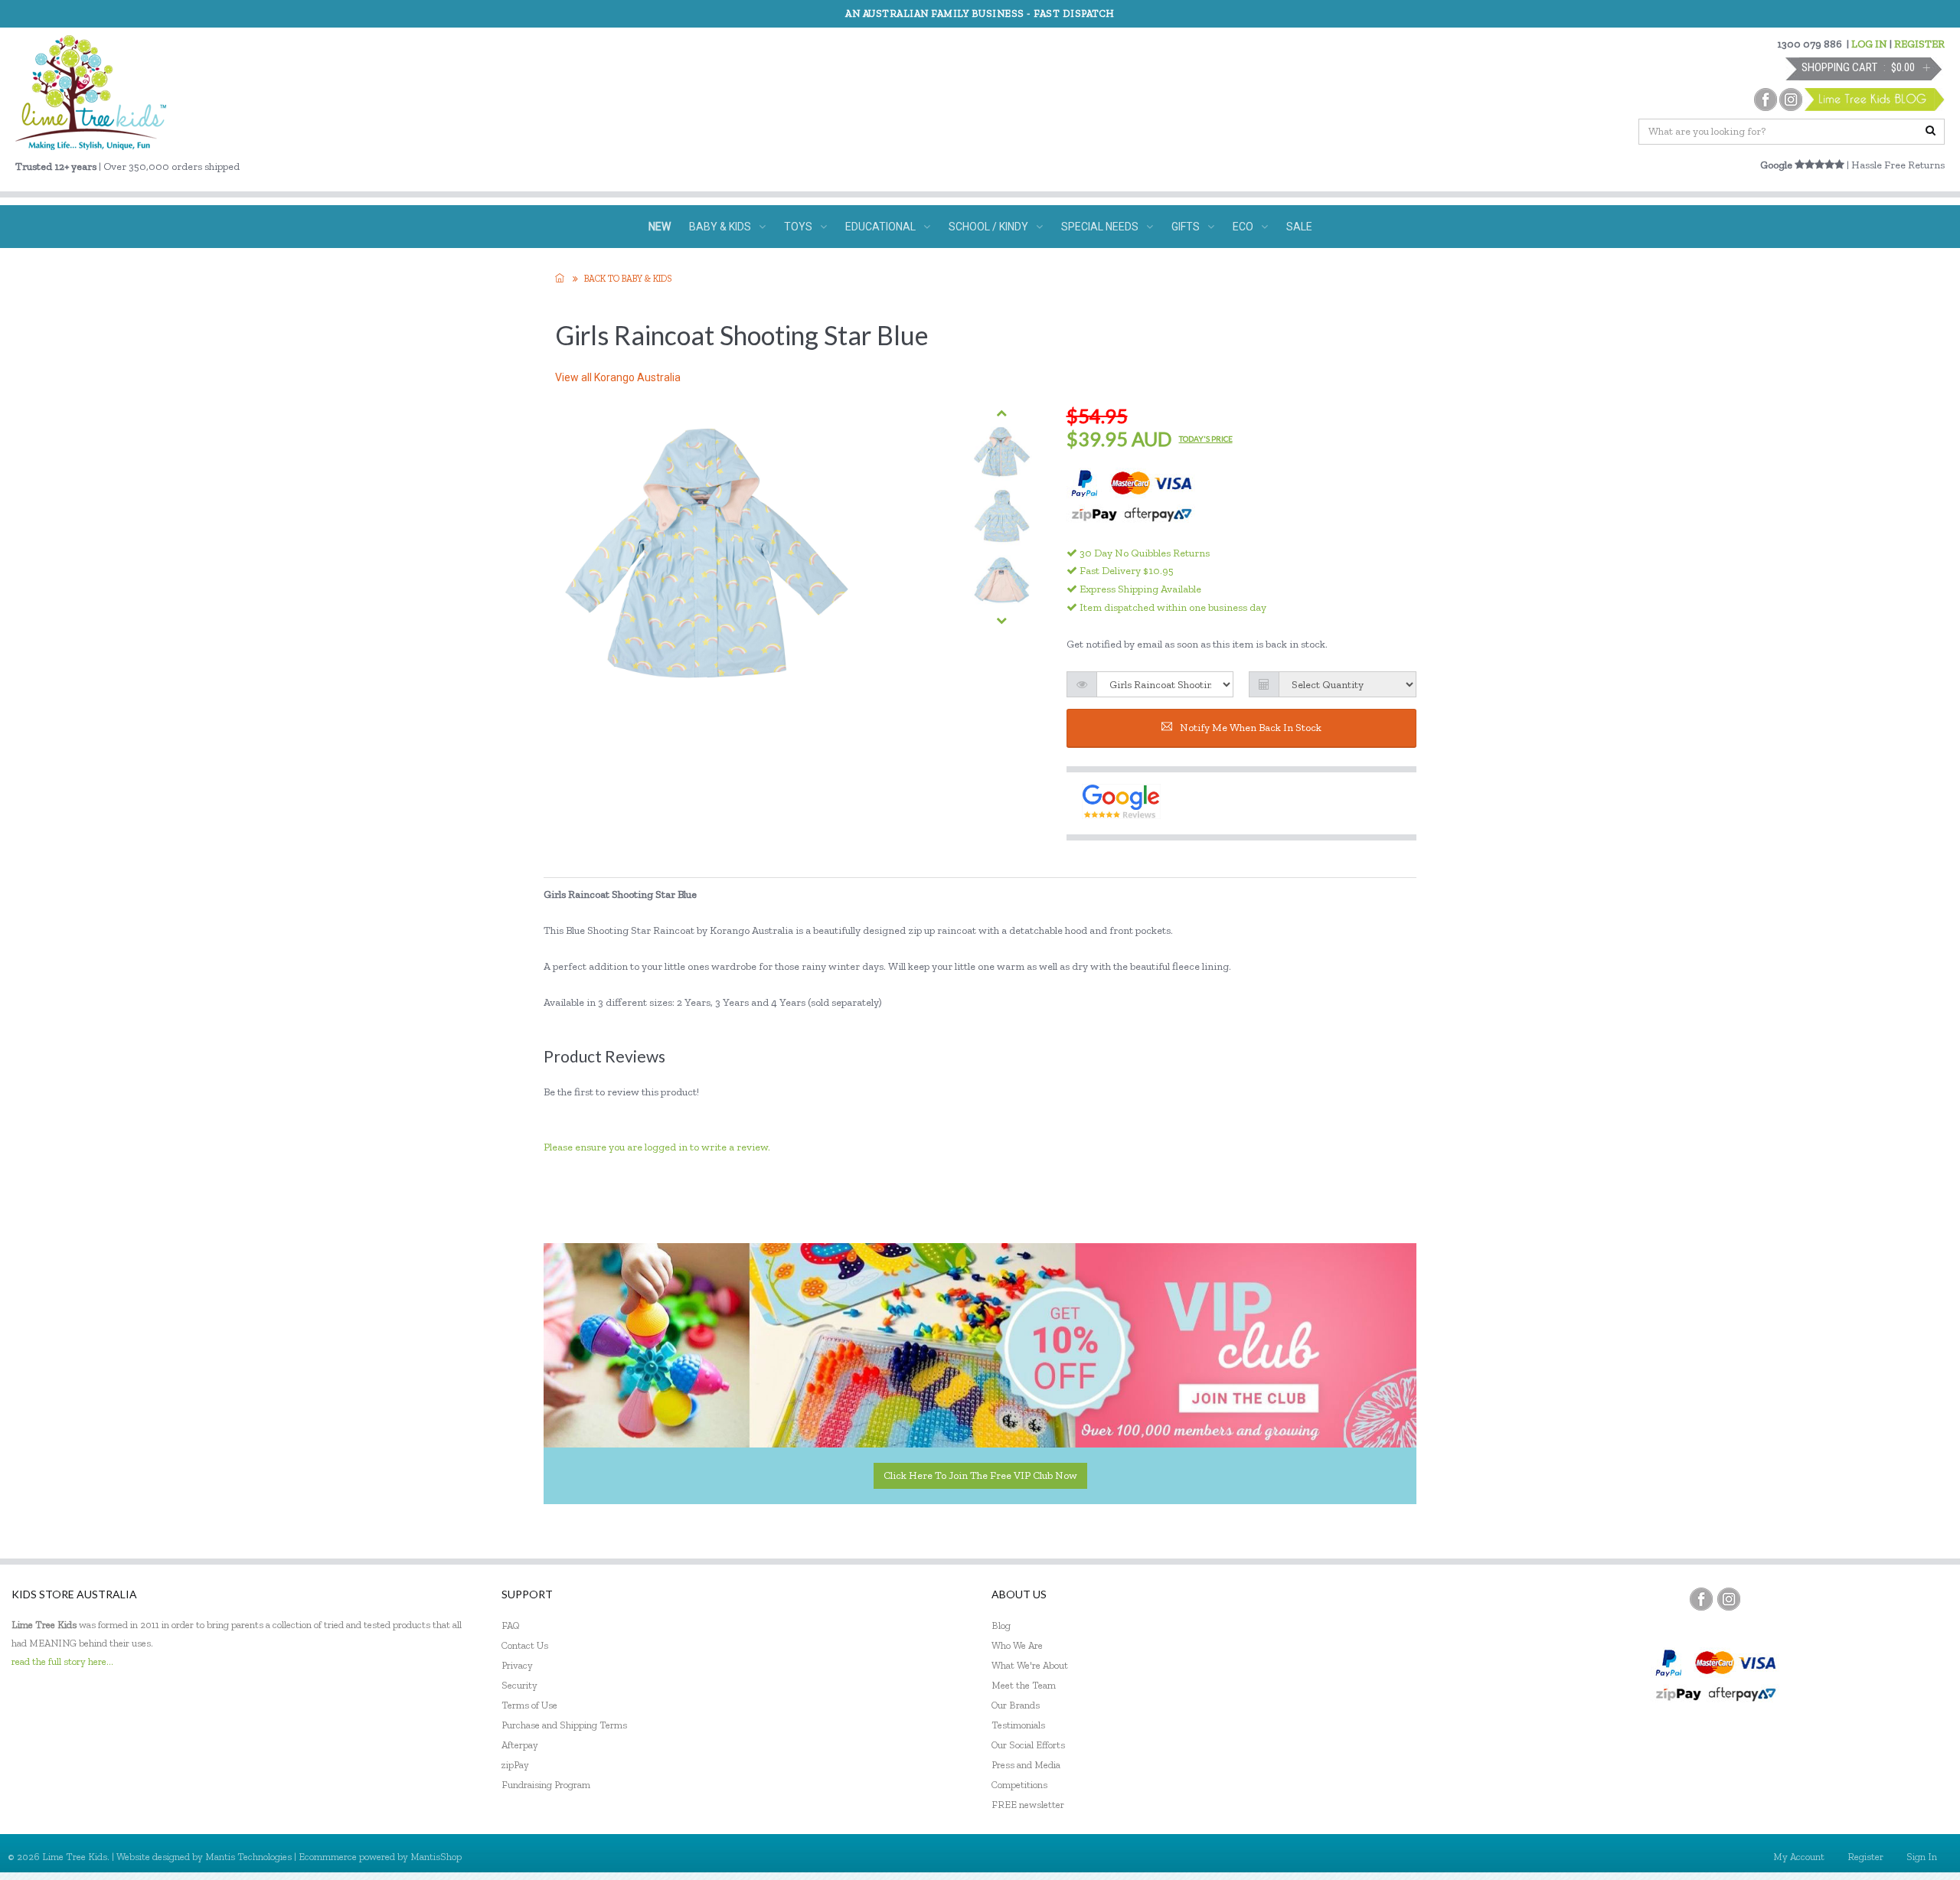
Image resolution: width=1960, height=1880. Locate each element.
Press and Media (1026, 1765)
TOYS (798, 227)
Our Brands (1016, 1705)
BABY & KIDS (720, 227)
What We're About (1030, 1665)
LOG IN (1869, 44)
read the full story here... (62, 1661)
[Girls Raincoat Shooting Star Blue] (1002, 453)
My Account (1799, 1857)
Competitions (1019, 1785)
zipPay (515, 1765)
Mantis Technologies (248, 1857)
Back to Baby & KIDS (628, 279)
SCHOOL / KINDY (988, 227)
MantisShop (436, 1857)
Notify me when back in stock (1251, 728)
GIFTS (1186, 227)
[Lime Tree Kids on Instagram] (1729, 1599)
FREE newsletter (1028, 1805)
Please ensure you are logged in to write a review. (657, 1147)
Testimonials (1018, 1725)
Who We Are (1017, 1645)
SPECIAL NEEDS (1100, 227)
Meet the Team (1024, 1685)
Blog (1001, 1625)
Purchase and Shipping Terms (564, 1725)
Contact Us (525, 1645)
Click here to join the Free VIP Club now (980, 1475)
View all (618, 377)
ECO (1243, 227)
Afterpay (520, 1745)
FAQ (511, 1625)
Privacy (517, 1665)
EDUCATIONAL (880, 227)
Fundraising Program (546, 1785)
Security (519, 1685)
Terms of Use (529, 1705)
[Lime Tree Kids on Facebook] (1701, 1599)
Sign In (1922, 1857)
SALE (1299, 227)
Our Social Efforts (1028, 1745)
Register (1865, 1857)
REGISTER (1919, 44)
